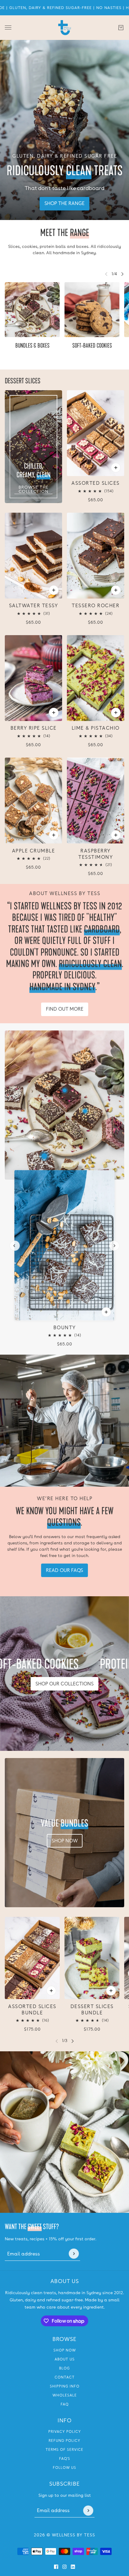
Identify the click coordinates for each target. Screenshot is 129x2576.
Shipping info (65, 2386)
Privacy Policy (65, 2432)
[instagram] (64, 2567)
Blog (64, 2368)
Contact (65, 2377)
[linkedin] (73, 2567)
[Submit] (74, 2254)
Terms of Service (64, 2450)
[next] (122, 274)
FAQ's (65, 2459)
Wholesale (65, 2395)
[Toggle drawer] (8, 27)
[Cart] (121, 28)
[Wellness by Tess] (65, 28)
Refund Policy (64, 2441)
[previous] (15, 1246)
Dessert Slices (23, 381)
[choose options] (116, 468)
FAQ (65, 2404)
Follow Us (64, 2468)
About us (65, 2359)
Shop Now (65, 2350)
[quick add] (54, 590)
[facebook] (56, 2567)
